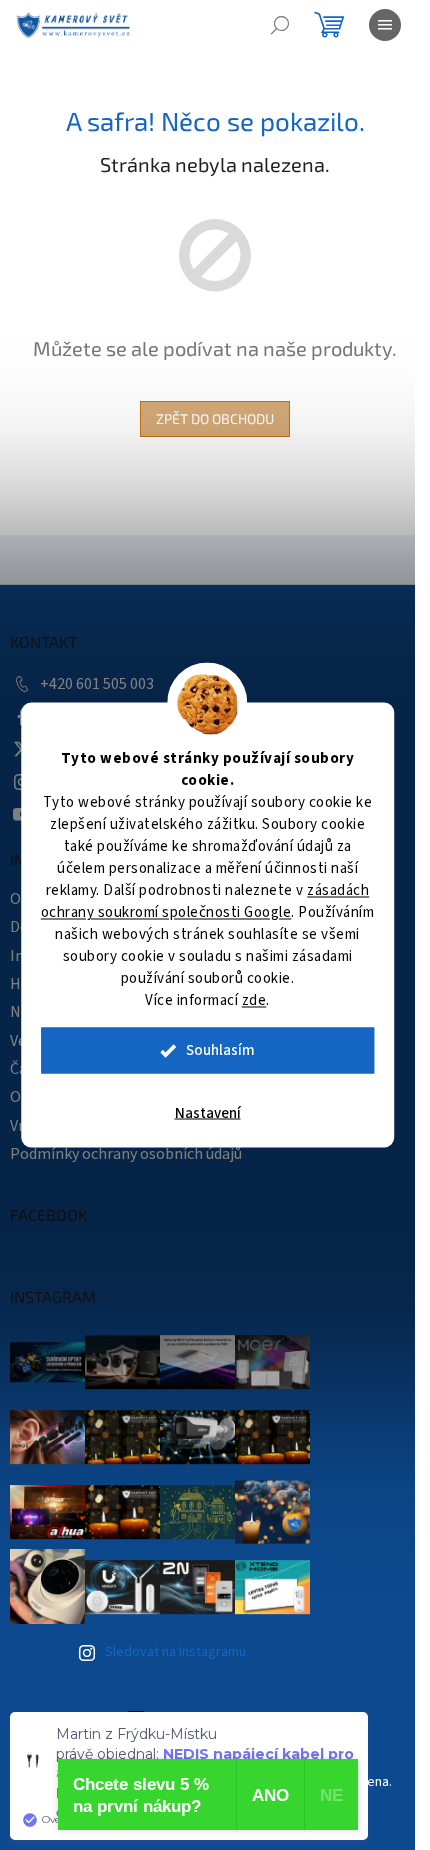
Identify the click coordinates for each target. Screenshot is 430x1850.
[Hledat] (280, 25)
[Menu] (385, 25)
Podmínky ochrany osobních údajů (126, 1154)
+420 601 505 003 (97, 684)
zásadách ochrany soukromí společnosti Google (205, 901)
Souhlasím (220, 1050)
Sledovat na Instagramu (175, 1652)
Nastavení (208, 1113)
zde (254, 1000)
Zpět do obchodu (215, 418)
